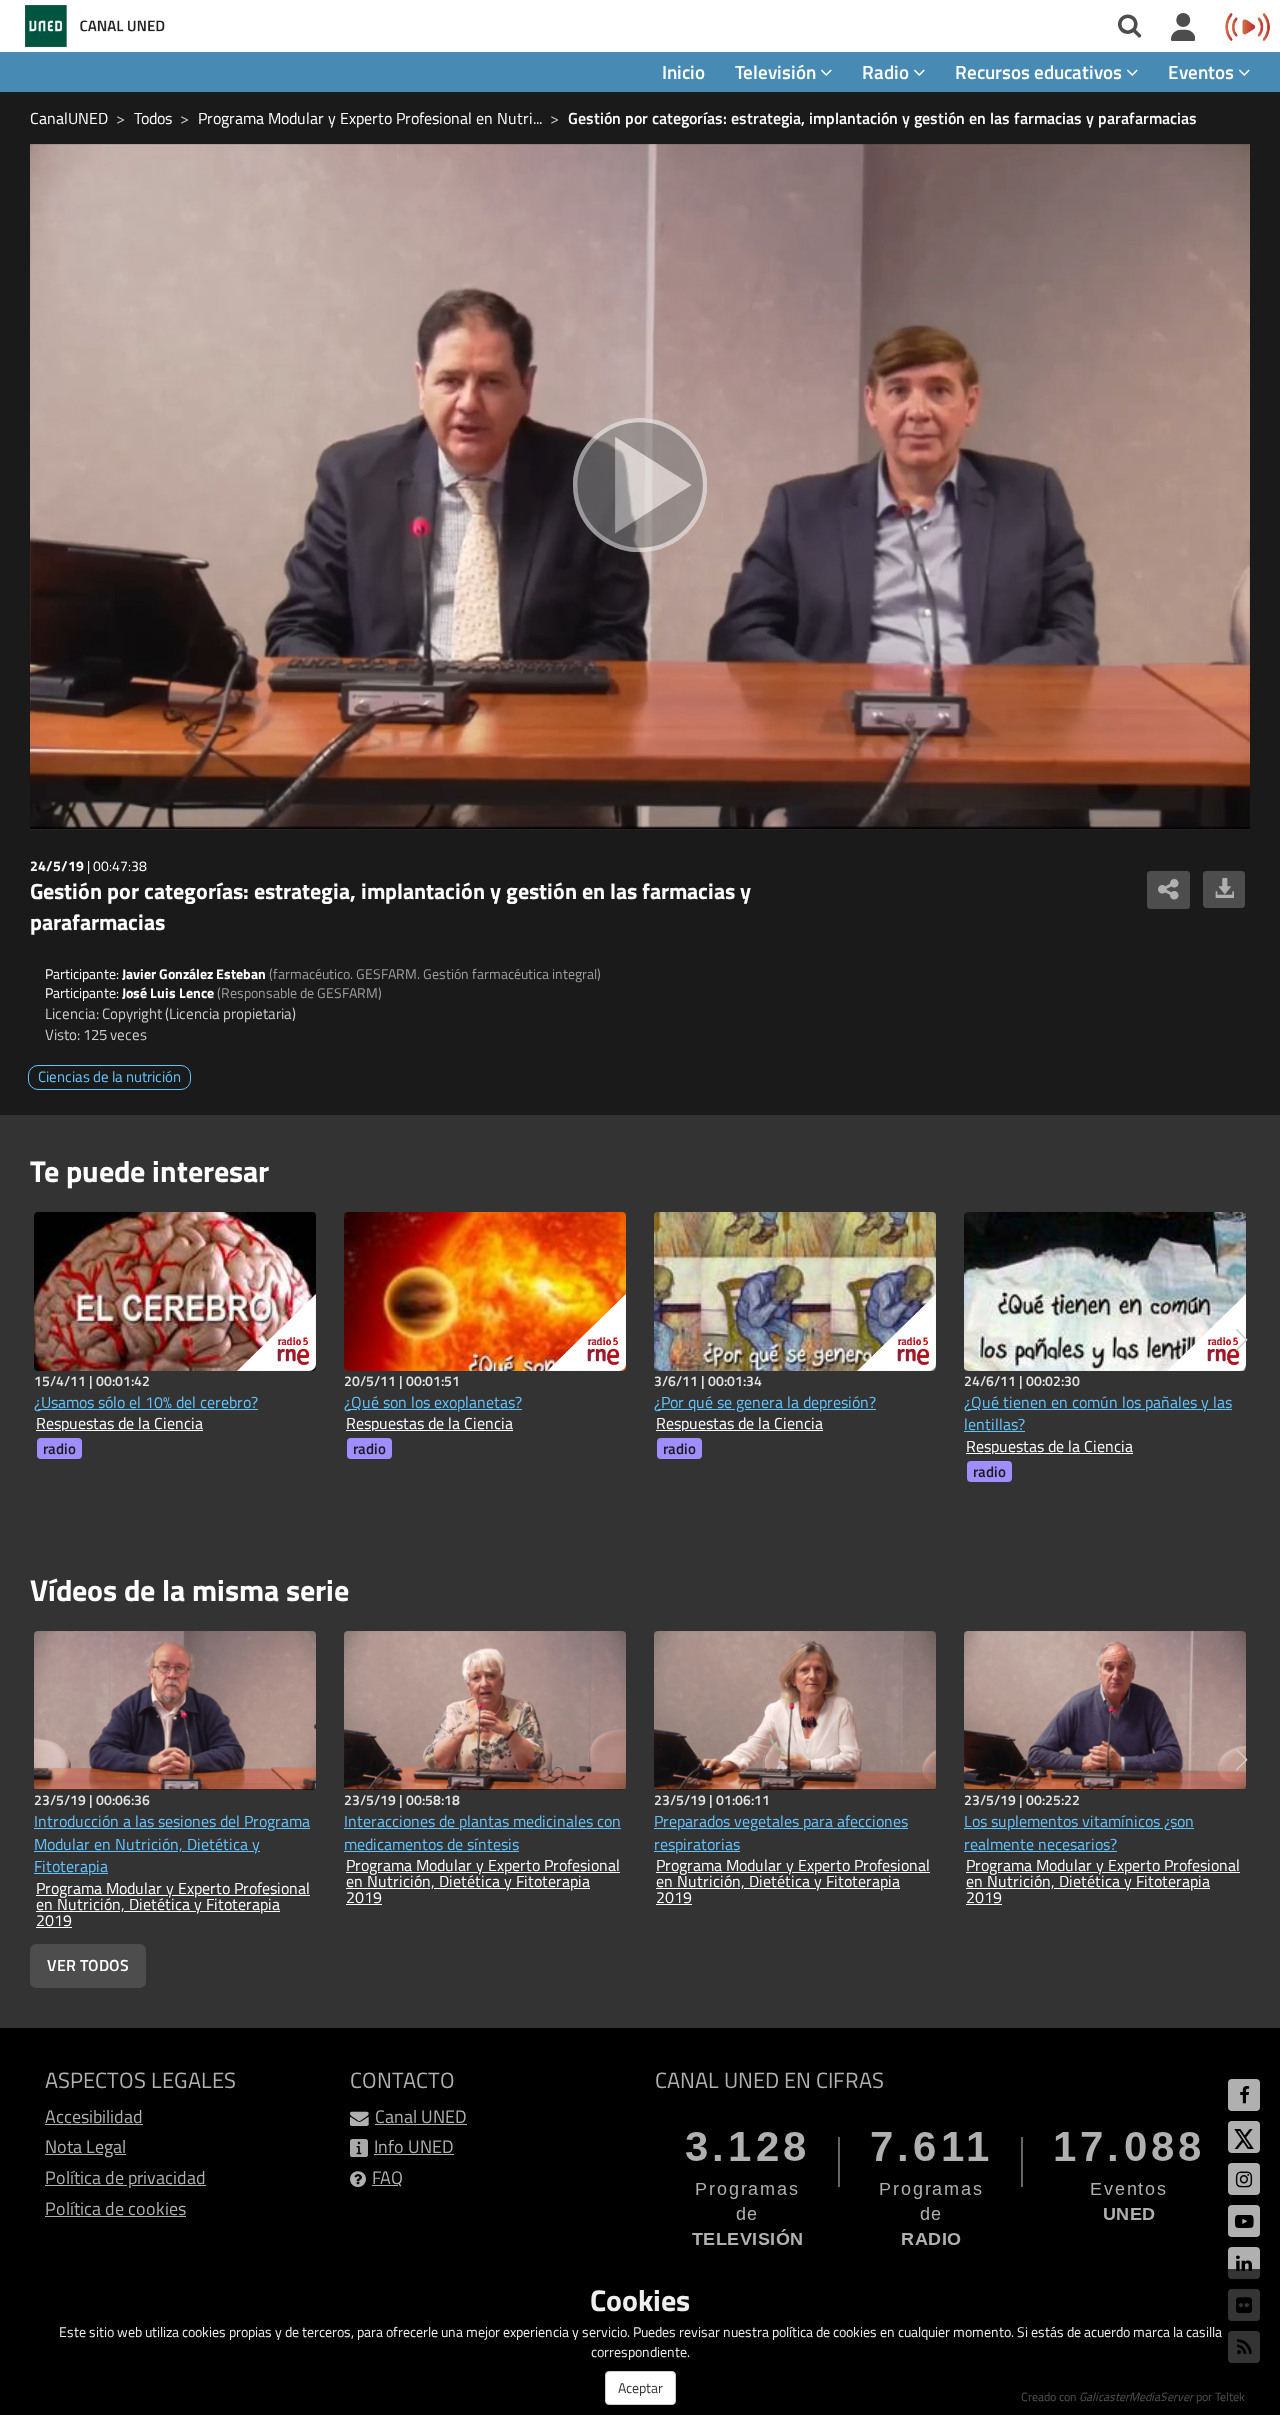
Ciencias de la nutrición (109, 1076)
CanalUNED (69, 118)
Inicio (683, 71)
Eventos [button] (1203, 71)
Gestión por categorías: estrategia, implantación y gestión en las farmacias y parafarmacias (882, 118)
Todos (153, 118)
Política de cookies (115, 2208)
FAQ (387, 2177)
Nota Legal (85, 2146)
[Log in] (1183, 28)
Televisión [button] (777, 71)
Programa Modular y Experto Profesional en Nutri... (370, 118)
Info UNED (414, 2146)
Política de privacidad (125, 2177)
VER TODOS (88, 1965)
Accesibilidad (94, 2116)
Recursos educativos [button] (1040, 71)
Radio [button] (887, 71)
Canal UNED (421, 2116)
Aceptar (640, 2387)
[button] (1241, 1340)
